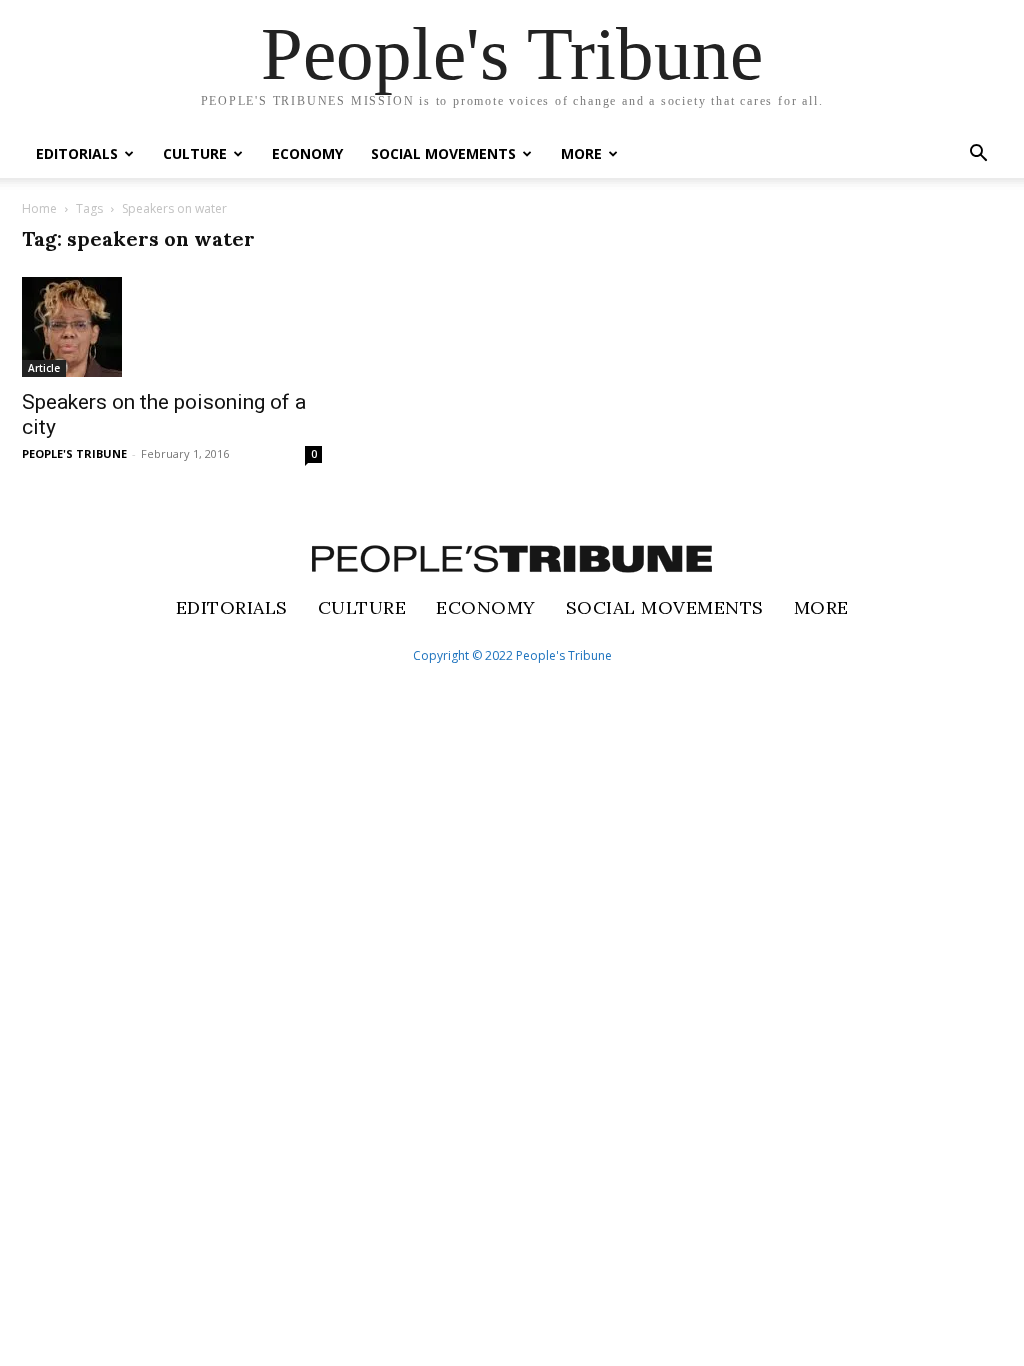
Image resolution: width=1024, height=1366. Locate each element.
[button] (978, 155)
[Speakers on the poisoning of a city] (172, 327)
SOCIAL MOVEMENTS (443, 153)
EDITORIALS (77, 153)
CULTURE (195, 153)
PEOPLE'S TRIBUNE (74, 453)
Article (44, 368)
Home (39, 208)
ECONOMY (307, 153)
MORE (581, 153)
